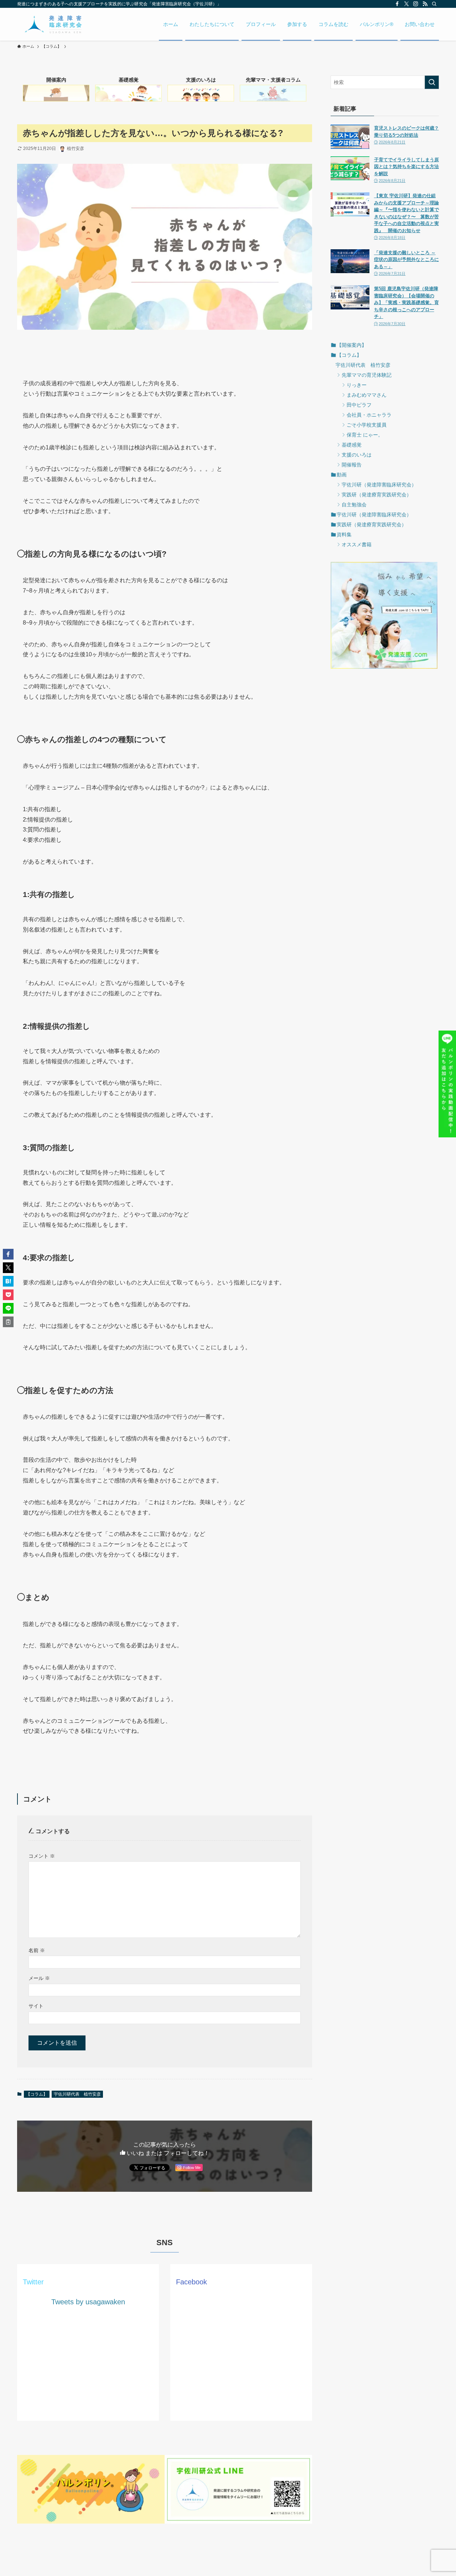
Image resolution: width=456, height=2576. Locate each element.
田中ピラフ (359, 405)
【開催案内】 (352, 345)
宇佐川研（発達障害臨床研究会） (379, 485)
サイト (36, 2006)
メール (39, 1978)
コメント (42, 1856)
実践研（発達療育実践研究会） (377, 495)
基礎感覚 (352, 445)
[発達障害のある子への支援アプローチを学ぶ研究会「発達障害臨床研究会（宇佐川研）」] (53, 24)
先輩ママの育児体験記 (367, 375)
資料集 (344, 535)
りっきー (357, 385)
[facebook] (397, 4)
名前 (37, 1950)
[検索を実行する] (432, 82)
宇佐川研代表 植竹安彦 (77, 2094)
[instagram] (416, 4)
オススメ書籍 (357, 544)
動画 (342, 475)
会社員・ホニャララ (369, 415)
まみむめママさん (367, 395)
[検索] (434, 4)
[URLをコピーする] (8, 1322)
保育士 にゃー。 (365, 435)
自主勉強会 (354, 505)
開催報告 (352, 465)
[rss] (425, 4)
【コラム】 (37, 2094)
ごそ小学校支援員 (367, 425)
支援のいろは (357, 455)
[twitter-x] (406, 4)
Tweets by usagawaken (88, 2302)
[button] (8, 1254)
